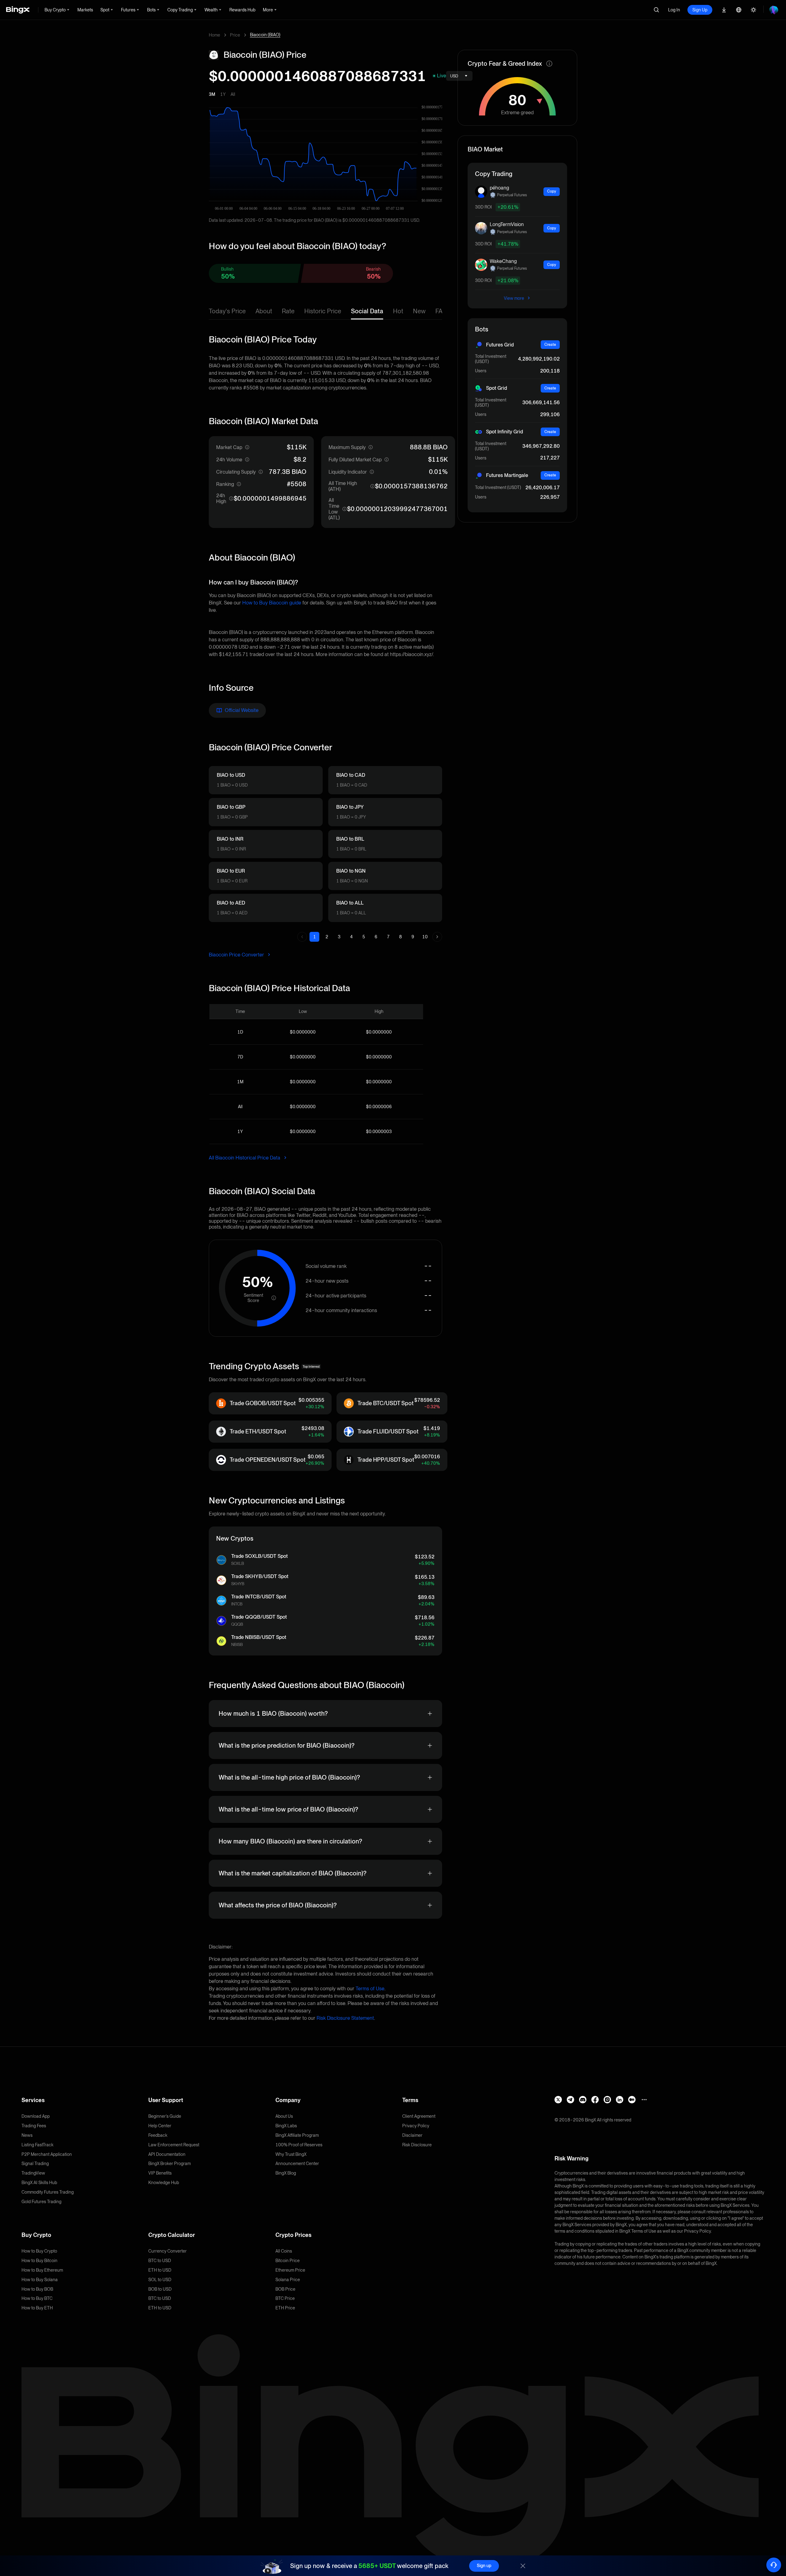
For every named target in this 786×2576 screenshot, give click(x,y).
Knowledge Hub (164, 2183)
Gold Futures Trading (41, 2202)
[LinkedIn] (620, 2100)
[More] (644, 2100)
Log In (674, 10)
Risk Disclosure (417, 2145)
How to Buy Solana (40, 2280)
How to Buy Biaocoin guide (272, 603)
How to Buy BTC (37, 2298)
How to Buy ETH (37, 2308)
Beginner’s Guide (165, 2116)
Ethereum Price (290, 2270)
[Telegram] (570, 2100)
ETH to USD (160, 2270)
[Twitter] (558, 2100)
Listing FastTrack (37, 2145)
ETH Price (285, 2308)
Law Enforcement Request (174, 2145)
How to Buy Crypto (39, 2251)
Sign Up (700, 10)
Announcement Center (297, 2164)
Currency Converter (167, 2251)
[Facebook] (595, 2100)
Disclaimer (412, 2135)
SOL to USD (160, 2280)
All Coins (284, 2251)
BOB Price (285, 2289)
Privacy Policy (416, 2126)
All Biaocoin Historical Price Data (245, 1158)
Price (235, 35)
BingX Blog (286, 2173)
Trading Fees (34, 2126)
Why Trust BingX (291, 2154)
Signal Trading (35, 2164)
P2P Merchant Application (47, 2154)
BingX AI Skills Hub (39, 2183)
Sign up (484, 2566)
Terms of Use (370, 1989)
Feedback (158, 2135)
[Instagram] (607, 2100)
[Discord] (583, 2100)
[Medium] (632, 2100)
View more (514, 298)
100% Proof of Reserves (299, 2145)
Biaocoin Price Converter (237, 955)
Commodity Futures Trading (48, 2192)
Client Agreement (419, 2116)
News (27, 2135)
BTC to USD (160, 2261)
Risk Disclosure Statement (345, 2018)
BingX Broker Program (169, 2164)
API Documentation (167, 2154)
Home (214, 35)
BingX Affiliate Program (297, 2135)
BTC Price (285, 2298)
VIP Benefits (160, 2173)
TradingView (33, 2173)
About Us (284, 2116)
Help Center (160, 2126)
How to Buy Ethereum (42, 2270)
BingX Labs (286, 2126)
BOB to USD (160, 2289)
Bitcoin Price (288, 2261)
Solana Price (288, 2280)
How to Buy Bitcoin (39, 2261)
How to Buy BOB (37, 2289)
